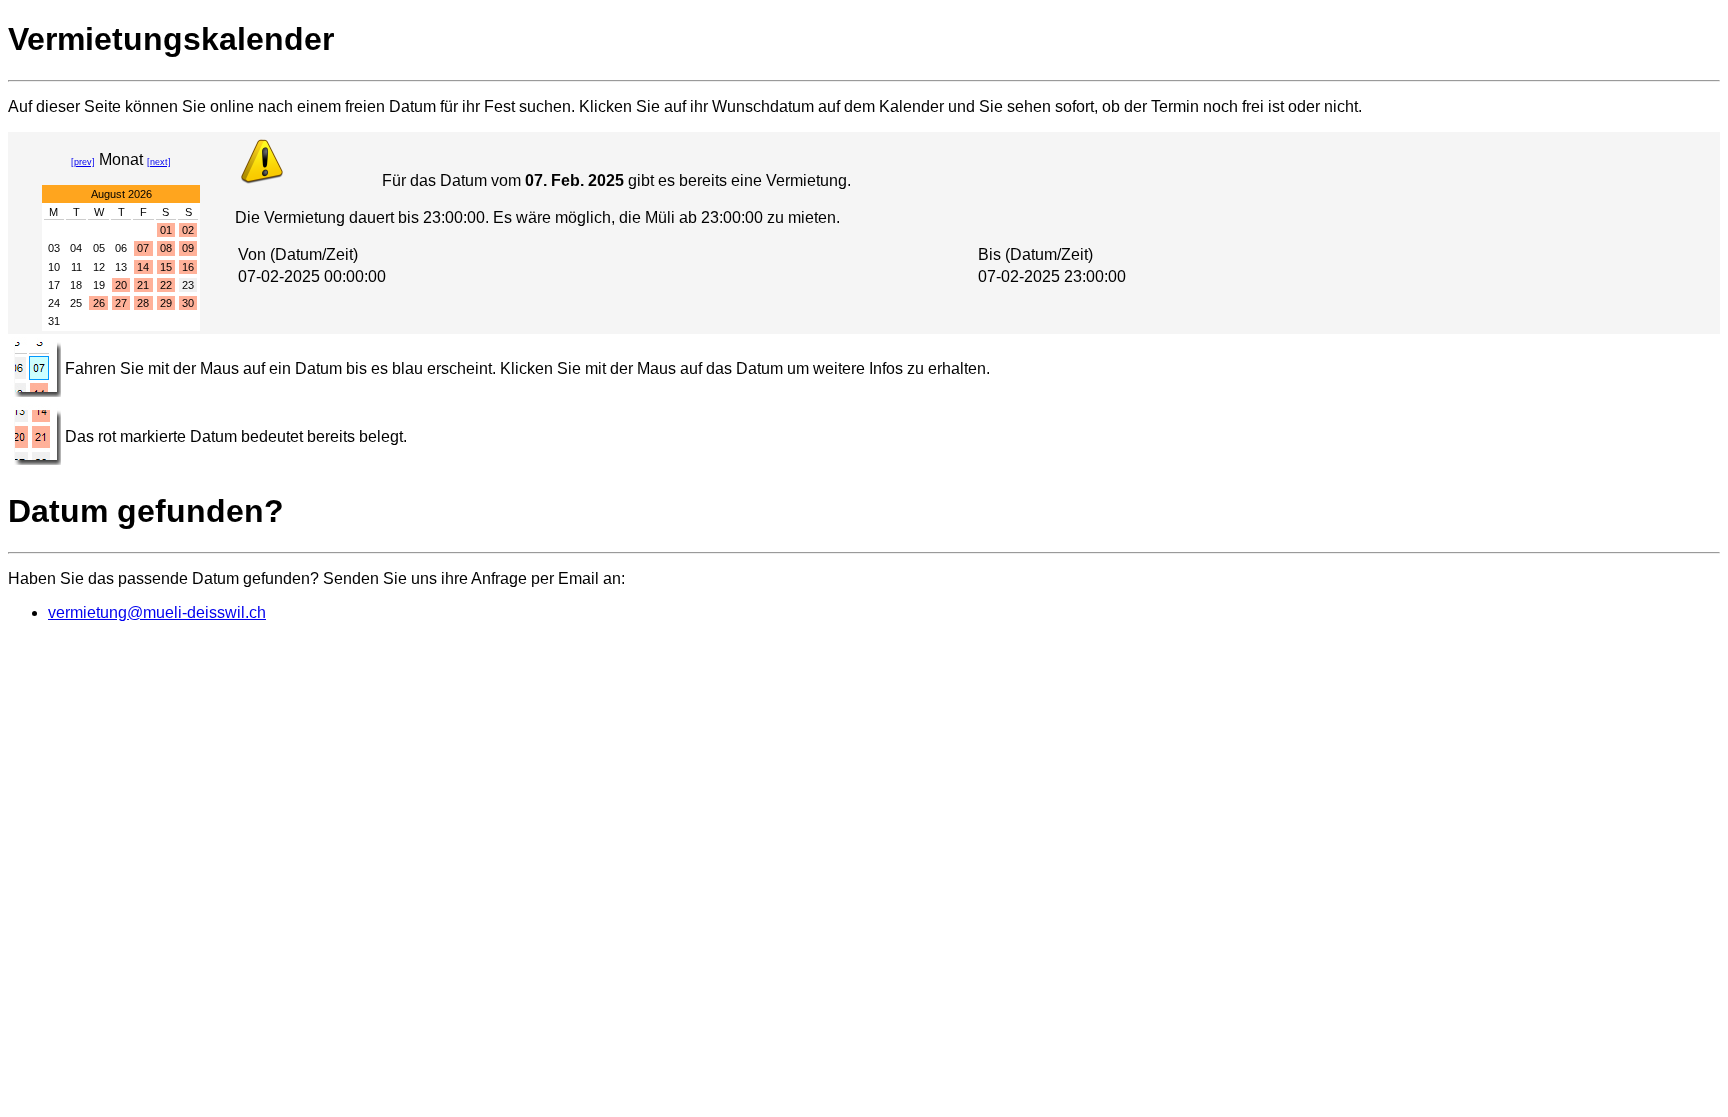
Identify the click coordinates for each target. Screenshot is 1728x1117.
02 (188, 230)
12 (99, 267)
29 (166, 303)
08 (166, 248)
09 (188, 248)
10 (54, 267)
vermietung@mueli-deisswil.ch (157, 612)
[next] (159, 162)
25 (76, 303)
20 (121, 285)
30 (188, 303)
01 (166, 230)
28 (143, 303)
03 (54, 248)
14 (143, 267)
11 (76, 267)
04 (76, 248)
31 (54, 321)
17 (54, 285)
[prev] (83, 162)
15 (166, 267)
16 (188, 267)
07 (143, 248)
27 (121, 303)
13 (121, 267)
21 (143, 285)
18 (76, 285)
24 (54, 303)
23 (188, 285)
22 (166, 285)
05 (99, 248)
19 (99, 285)
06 (121, 248)
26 (99, 303)
